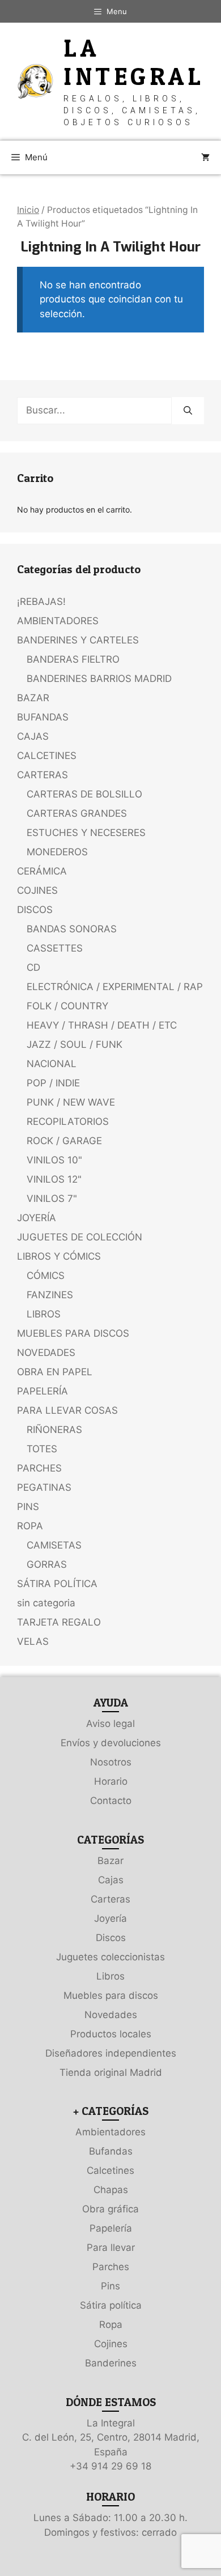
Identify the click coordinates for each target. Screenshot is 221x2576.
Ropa (111, 2325)
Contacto (111, 1801)
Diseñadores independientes (111, 2053)
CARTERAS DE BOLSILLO (84, 794)
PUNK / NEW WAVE (71, 1102)
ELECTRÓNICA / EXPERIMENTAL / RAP (115, 987)
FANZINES (50, 1295)
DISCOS (35, 910)
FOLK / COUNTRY (67, 1006)
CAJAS (33, 736)
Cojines (111, 2344)
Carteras (110, 1899)
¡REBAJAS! (41, 602)
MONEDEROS (57, 852)
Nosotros (111, 1762)
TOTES (42, 1449)
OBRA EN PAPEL (55, 1372)
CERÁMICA (42, 871)
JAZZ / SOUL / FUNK (75, 1044)
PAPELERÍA (42, 1391)
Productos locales (111, 2034)
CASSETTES (55, 948)
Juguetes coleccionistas (110, 1957)
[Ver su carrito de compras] (205, 157)
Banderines (111, 2363)
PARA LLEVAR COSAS (67, 1410)
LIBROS (44, 1314)
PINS (28, 1507)
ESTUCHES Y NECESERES (86, 833)
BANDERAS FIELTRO (73, 659)
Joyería (110, 1918)
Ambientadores (110, 2132)
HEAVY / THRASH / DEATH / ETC (102, 1025)
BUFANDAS (43, 717)
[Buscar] (188, 411)
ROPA (30, 1526)
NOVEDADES (46, 1353)
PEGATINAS (44, 1487)
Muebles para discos (111, 1995)
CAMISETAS (54, 1545)
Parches (111, 2267)
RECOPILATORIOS (68, 1121)
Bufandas (111, 2151)
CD (33, 967)
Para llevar (111, 2247)
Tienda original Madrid (111, 2072)
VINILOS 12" (54, 1179)
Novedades (111, 2015)
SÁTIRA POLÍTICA (57, 1584)
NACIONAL (52, 1064)
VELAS (33, 1641)
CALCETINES (47, 756)
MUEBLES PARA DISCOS (73, 1333)
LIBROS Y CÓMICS (59, 1256)
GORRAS (47, 1564)
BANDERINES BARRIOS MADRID (99, 679)
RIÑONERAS (54, 1430)
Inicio (28, 210)
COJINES (37, 890)
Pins (110, 2286)
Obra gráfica (110, 2209)
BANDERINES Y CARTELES (78, 640)
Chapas (111, 2190)
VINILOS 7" (52, 1199)
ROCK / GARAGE (64, 1141)
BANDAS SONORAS (72, 929)
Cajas (111, 1880)
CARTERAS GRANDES (77, 813)
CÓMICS (46, 1276)
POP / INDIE (53, 1083)
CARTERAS (42, 775)
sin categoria (46, 1603)
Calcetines (110, 2170)
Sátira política (111, 2305)
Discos (111, 1938)
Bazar (110, 1861)
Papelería (111, 2228)
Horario (111, 1781)
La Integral (134, 62)
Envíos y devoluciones (111, 1743)
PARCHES (39, 1468)
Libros (110, 1976)
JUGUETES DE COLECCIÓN (80, 1237)
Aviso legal (110, 1724)
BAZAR (33, 698)
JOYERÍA (37, 1218)
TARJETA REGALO (59, 1622)
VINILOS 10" (54, 1160)
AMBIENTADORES (58, 621)
